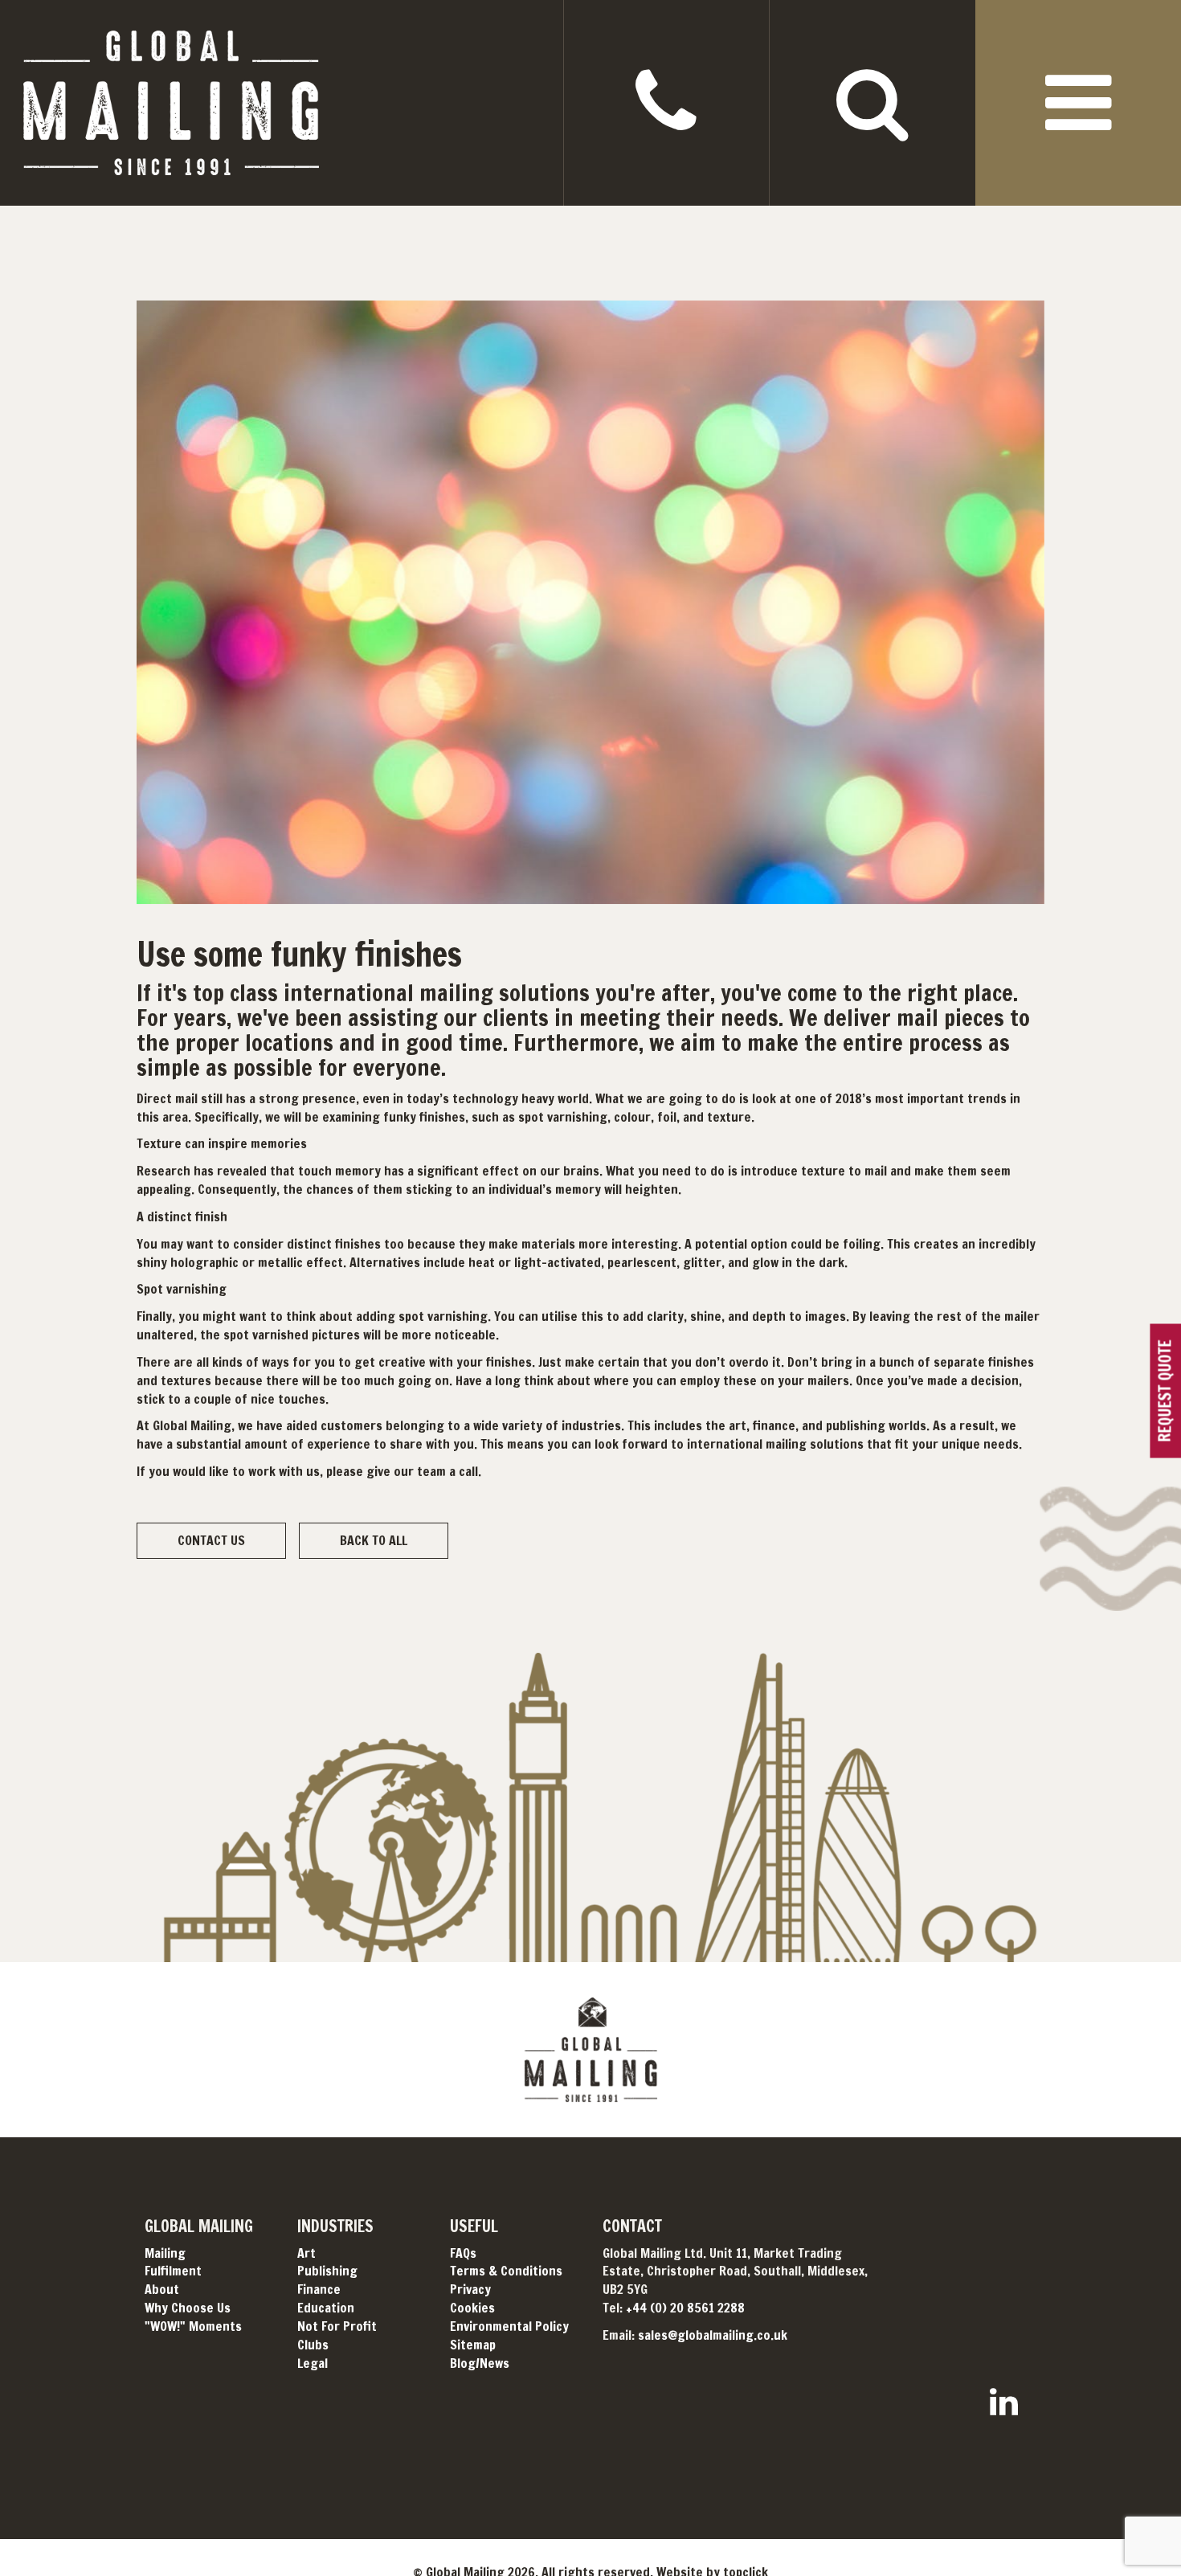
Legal (313, 2363)
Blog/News (480, 2363)
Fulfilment (173, 2271)
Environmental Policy (509, 2326)
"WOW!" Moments (193, 2326)
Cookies (472, 2308)
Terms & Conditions (506, 2271)
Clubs (313, 2345)
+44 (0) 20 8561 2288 (685, 2308)
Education (326, 2308)
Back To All (374, 1540)
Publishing (327, 2271)
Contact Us (211, 1540)
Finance (319, 2289)
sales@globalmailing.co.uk (713, 2335)
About (162, 2289)
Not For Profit (337, 2326)
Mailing (165, 2253)
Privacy (470, 2289)
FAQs (463, 2253)
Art (306, 2253)
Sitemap (473, 2345)
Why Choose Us (188, 2308)
